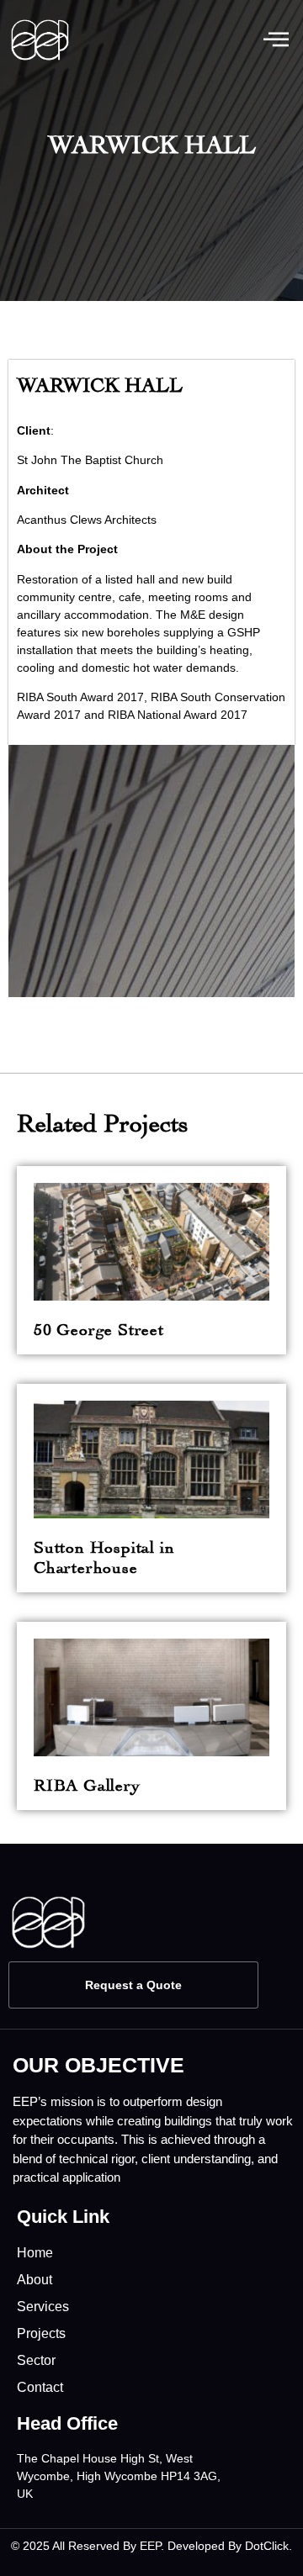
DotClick (267, 2546)
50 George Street (99, 1327)
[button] (276, 40)
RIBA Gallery (87, 1783)
